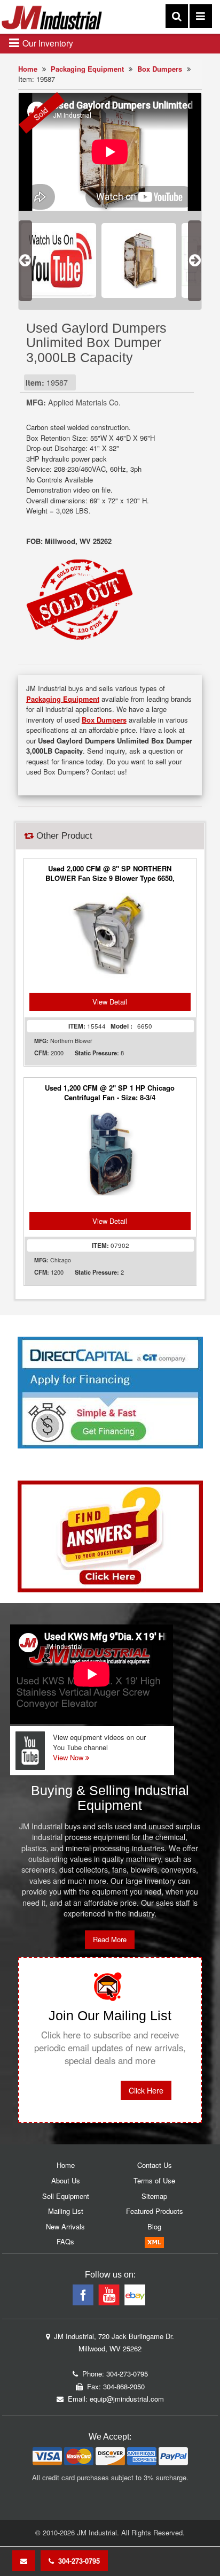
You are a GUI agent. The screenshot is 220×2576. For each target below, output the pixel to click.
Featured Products (155, 2211)
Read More (110, 1939)
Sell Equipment (66, 2196)
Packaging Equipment (87, 69)
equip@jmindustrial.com (127, 2399)
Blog (154, 2226)
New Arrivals (65, 2226)
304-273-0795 (77, 2561)
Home (28, 69)
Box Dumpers (160, 69)
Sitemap (154, 2196)
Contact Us (155, 2165)
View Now (69, 1757)
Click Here (146, 2090)
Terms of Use (154, 2180)
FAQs (65, 2241)
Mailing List (66, 2211)
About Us (66, 2180)
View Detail (110, 1002)
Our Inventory (47, 43)
